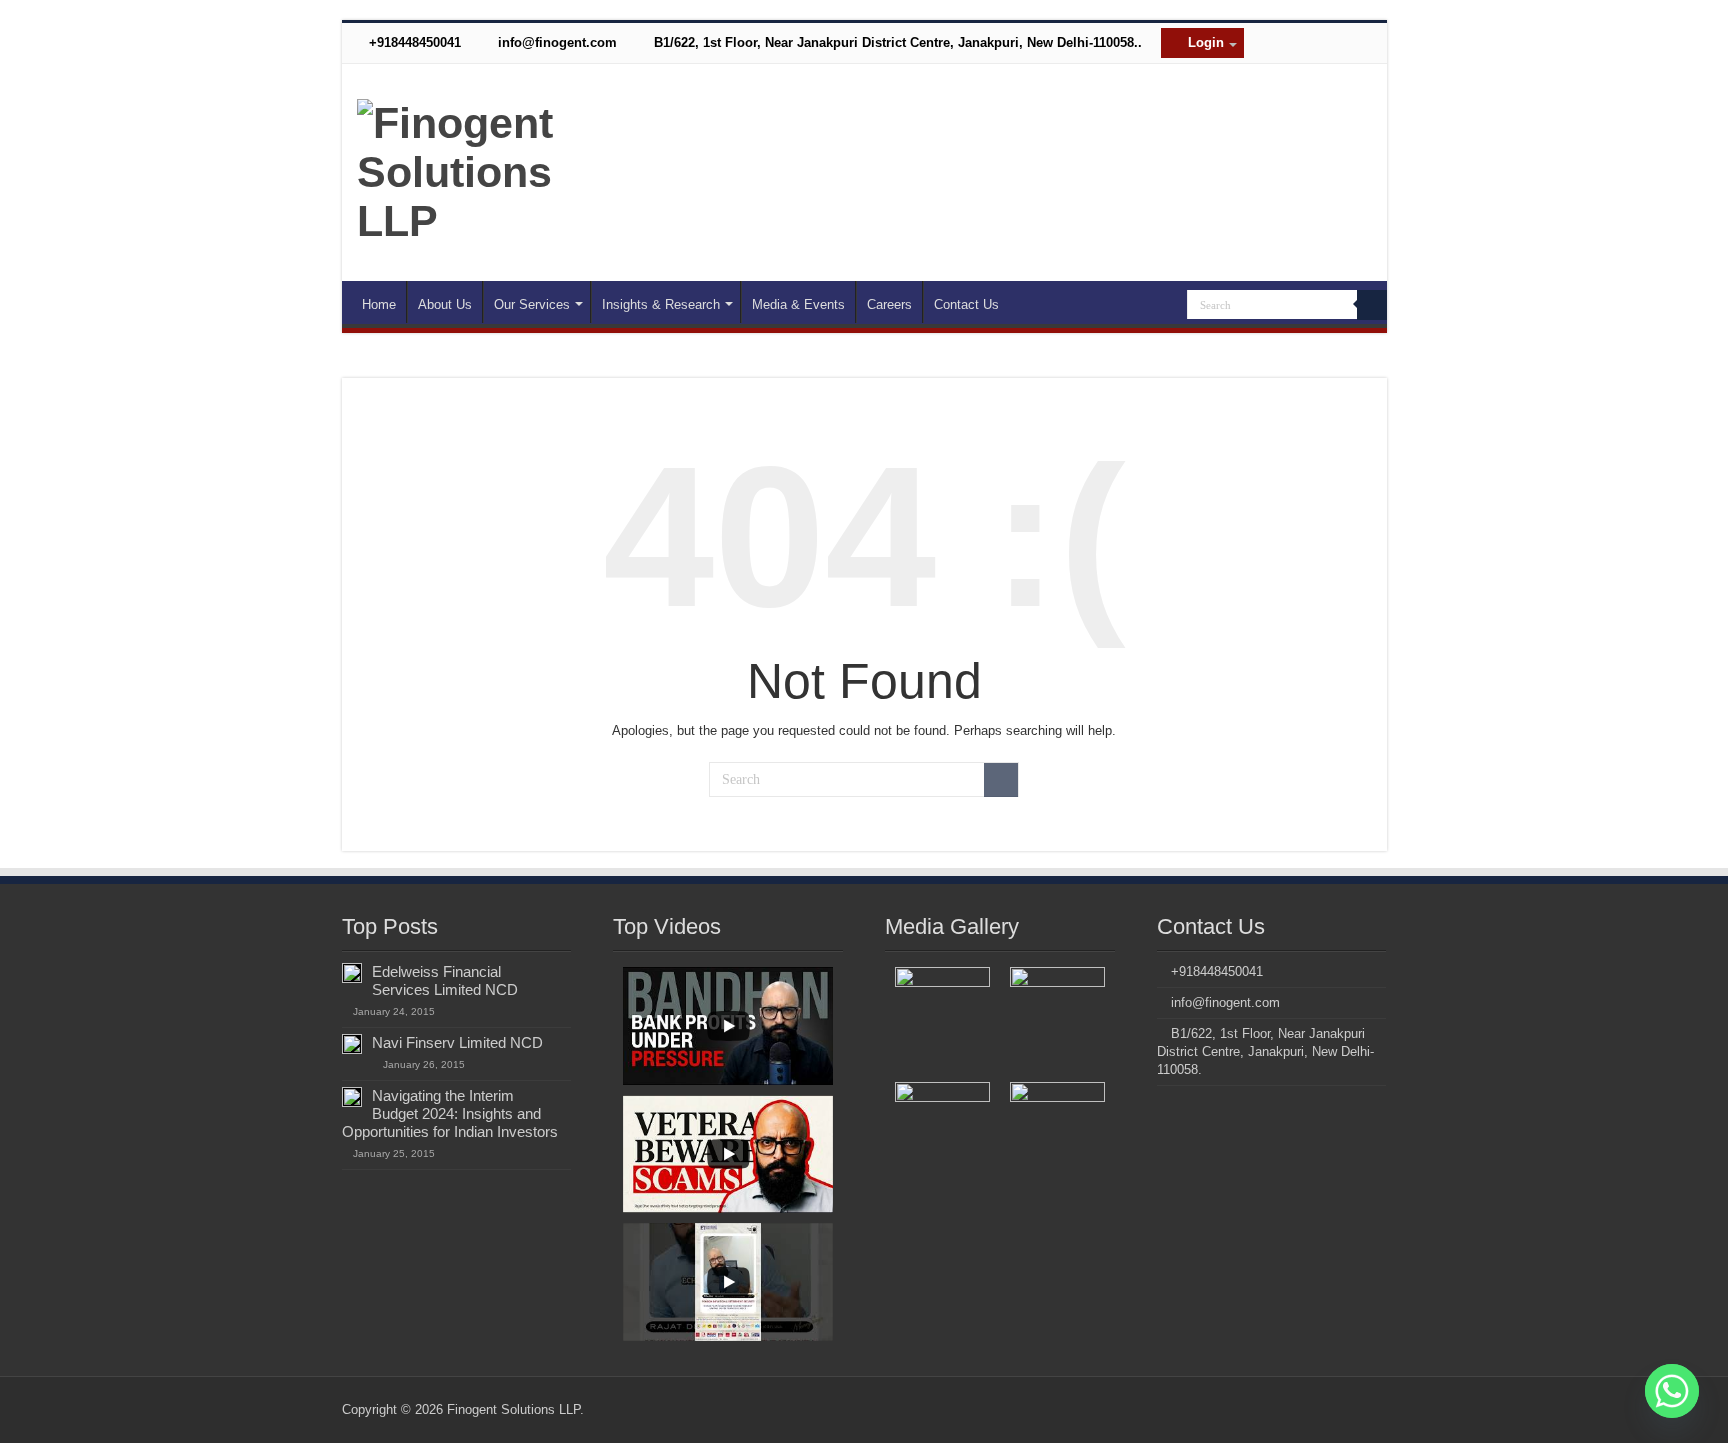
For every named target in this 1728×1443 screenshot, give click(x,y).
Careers (889, 304)
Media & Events (798, 304)
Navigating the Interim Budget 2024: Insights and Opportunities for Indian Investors (450, 1113)
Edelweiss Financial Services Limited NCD (445, 980)
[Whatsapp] (1672, 1391)
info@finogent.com (555, 42)
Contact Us (966, 304)
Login (1204, 42)
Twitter (1320, 74)
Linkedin (1285, 74)
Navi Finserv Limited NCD (457, 1042)
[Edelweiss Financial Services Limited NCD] (352, 973)
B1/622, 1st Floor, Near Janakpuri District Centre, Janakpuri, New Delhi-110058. (1265, 1051)
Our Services (532, 304)
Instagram (1249, 74)
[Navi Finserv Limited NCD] (352, 1044)
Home (379, 304)
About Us (445, 304)
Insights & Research (661, 304)
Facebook (1214, 74)
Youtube (1356, 74)
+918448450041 (413, 42)
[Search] (1372, 305)
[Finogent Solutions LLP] (463, 169)
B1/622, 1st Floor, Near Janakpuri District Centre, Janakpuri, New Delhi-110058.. (896, 42)
